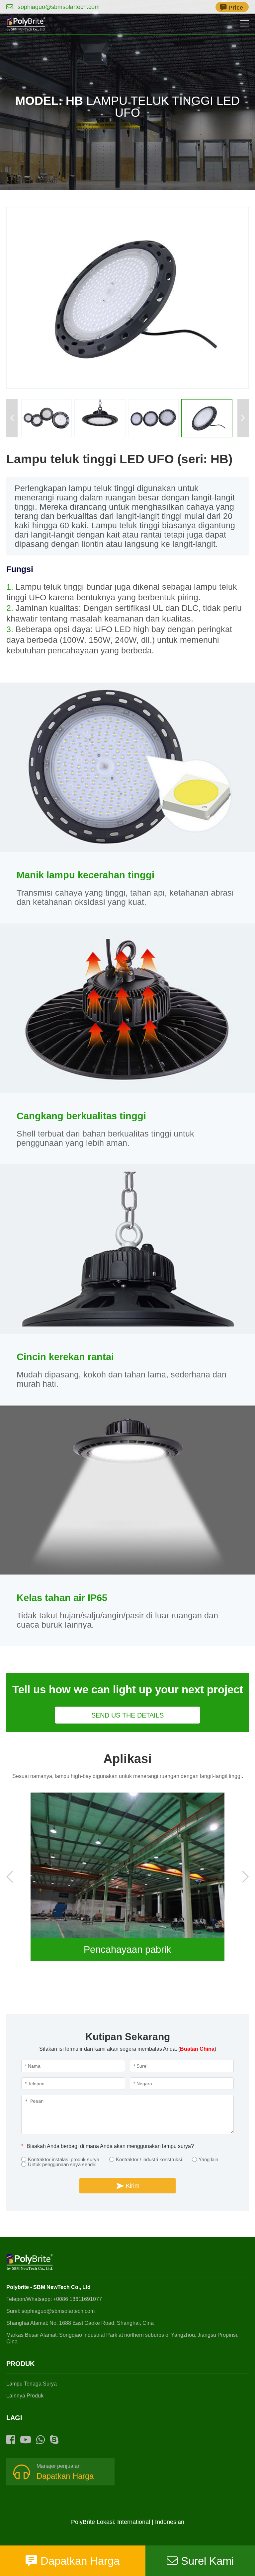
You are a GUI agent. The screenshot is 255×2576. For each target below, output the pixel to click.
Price (236, 8)
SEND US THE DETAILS (127, 1715)
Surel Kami (207, 2561)
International (134, 2522)
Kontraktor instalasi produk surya (64, 2159)
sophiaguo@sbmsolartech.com (58, 7)
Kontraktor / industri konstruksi (149, 2159)
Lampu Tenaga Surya (32, 2384)
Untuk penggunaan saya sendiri (62, 2164)
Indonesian (170, 2522)
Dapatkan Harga (65, 2476)
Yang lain (208, 2159)
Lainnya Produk (25, 2396)
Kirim (133, 2186)
